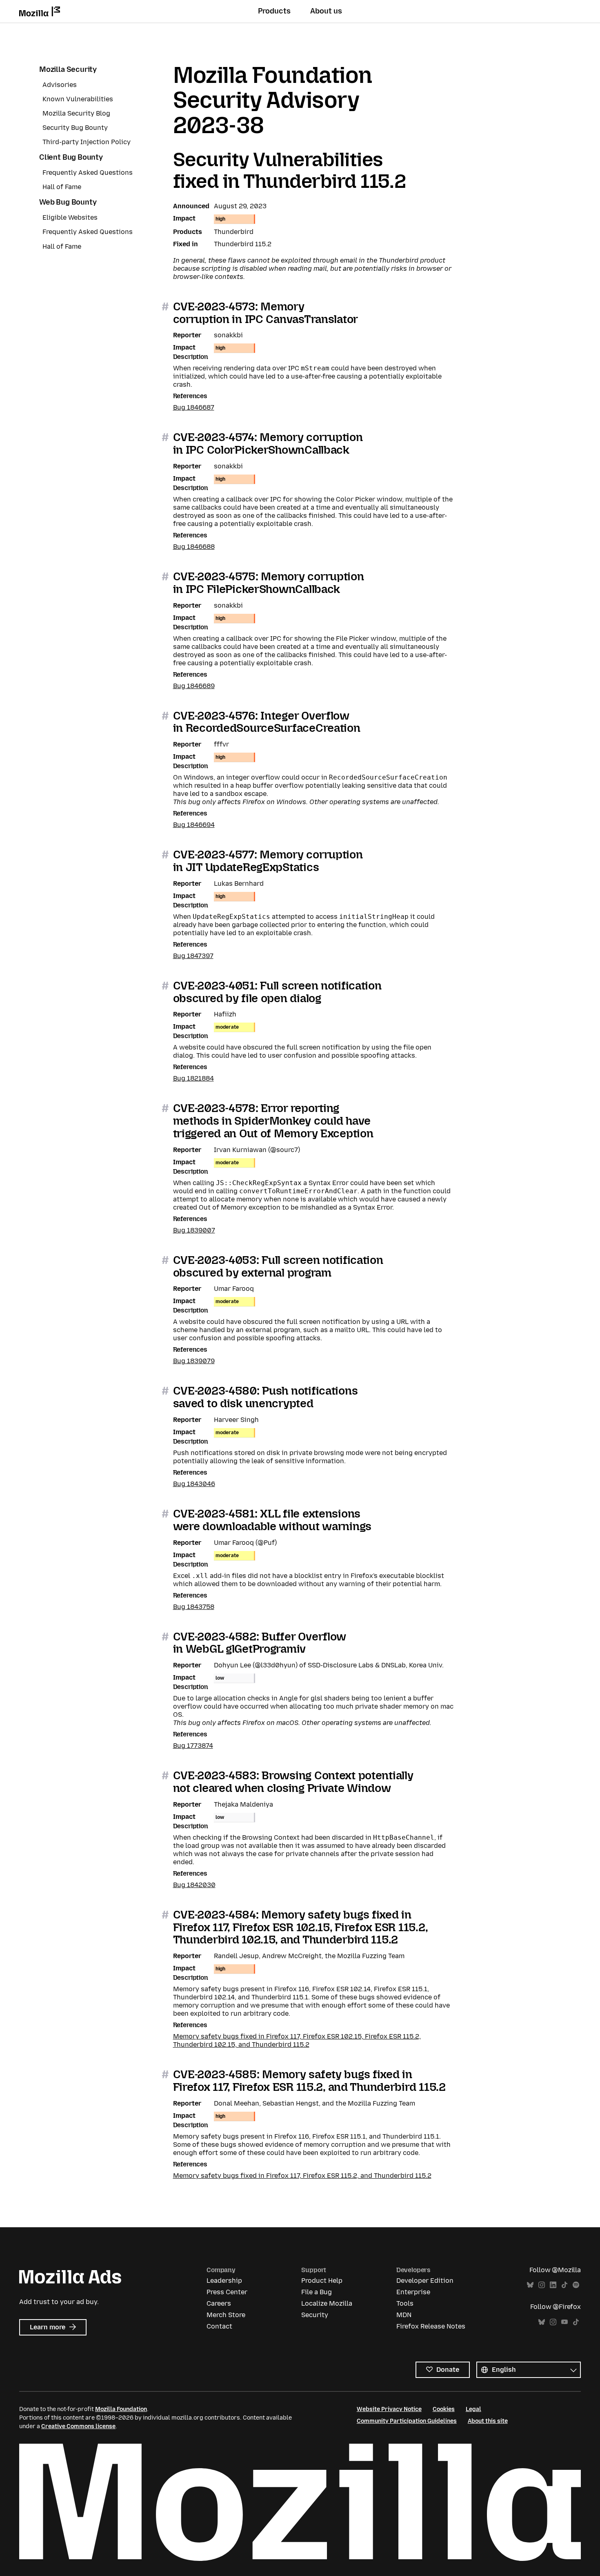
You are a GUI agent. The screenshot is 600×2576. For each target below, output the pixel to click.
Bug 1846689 (194, 686)
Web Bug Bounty (68, 202)
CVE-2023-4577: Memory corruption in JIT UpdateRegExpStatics (268, 861)
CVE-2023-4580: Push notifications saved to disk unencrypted (266, 1397)
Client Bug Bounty (71, 157)
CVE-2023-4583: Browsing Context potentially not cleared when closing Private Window (293, 1782)
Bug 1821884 (193, 1078)
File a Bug (317, 2292)
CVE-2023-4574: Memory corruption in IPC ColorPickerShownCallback (268, 443)
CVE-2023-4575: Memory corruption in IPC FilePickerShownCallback (269, 583)
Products (274, 11)
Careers (219, 2303)
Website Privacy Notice (389, 2409)
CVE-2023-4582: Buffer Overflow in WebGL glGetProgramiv (260, 1643)
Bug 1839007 (194, 1230)
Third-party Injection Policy (87, 142)
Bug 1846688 (194, 547)
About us (326, 11)
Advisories (60, 85)
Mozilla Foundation (121, 2409)
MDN (404, 2315)
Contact (219, 2326)
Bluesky (530, 2285)
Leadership (224, 2281)
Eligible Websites (70, 217)
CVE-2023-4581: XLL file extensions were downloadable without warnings (272, 1520)
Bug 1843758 (194, 1607)
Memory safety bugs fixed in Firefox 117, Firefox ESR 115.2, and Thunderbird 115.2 (302, 2176)
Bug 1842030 (194, 1885)
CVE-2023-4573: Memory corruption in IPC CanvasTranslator (266, 313)
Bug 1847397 (193, 956)
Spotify (576, 2285)
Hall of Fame (62, 187)
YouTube (564, 2322)
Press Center (227, 2292)
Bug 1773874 (193, 1746)
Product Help (322, 2281)
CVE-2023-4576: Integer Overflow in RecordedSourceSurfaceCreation (267, 722)
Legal (473, 2409)
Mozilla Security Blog (76, 113)
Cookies (444, 2409)
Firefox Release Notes (431, 2326)
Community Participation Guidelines (407, 2421)
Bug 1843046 (194, 1484)
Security (315, 2315)
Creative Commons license (78, 2426)
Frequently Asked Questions (88, 173)
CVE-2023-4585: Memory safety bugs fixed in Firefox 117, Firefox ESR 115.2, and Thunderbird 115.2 (309, 2081)
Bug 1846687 (194, 407)
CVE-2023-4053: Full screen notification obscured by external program (278, 1266)
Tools (405, 2303)
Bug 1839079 (194, 1361)
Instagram (542, 2285)
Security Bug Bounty (75, 128)
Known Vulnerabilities (78, 99)
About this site (488, 2421)
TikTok (564, 2285)
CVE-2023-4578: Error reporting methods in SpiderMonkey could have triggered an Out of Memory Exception (273, 1121)
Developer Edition (425, 2281)
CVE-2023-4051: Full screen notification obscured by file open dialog (277, 992)
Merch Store (226, 2315)
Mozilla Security (68, 69)
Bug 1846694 (194, 825)
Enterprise (413, 2292)
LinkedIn (553, 2285)
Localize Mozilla (327, 2303)
